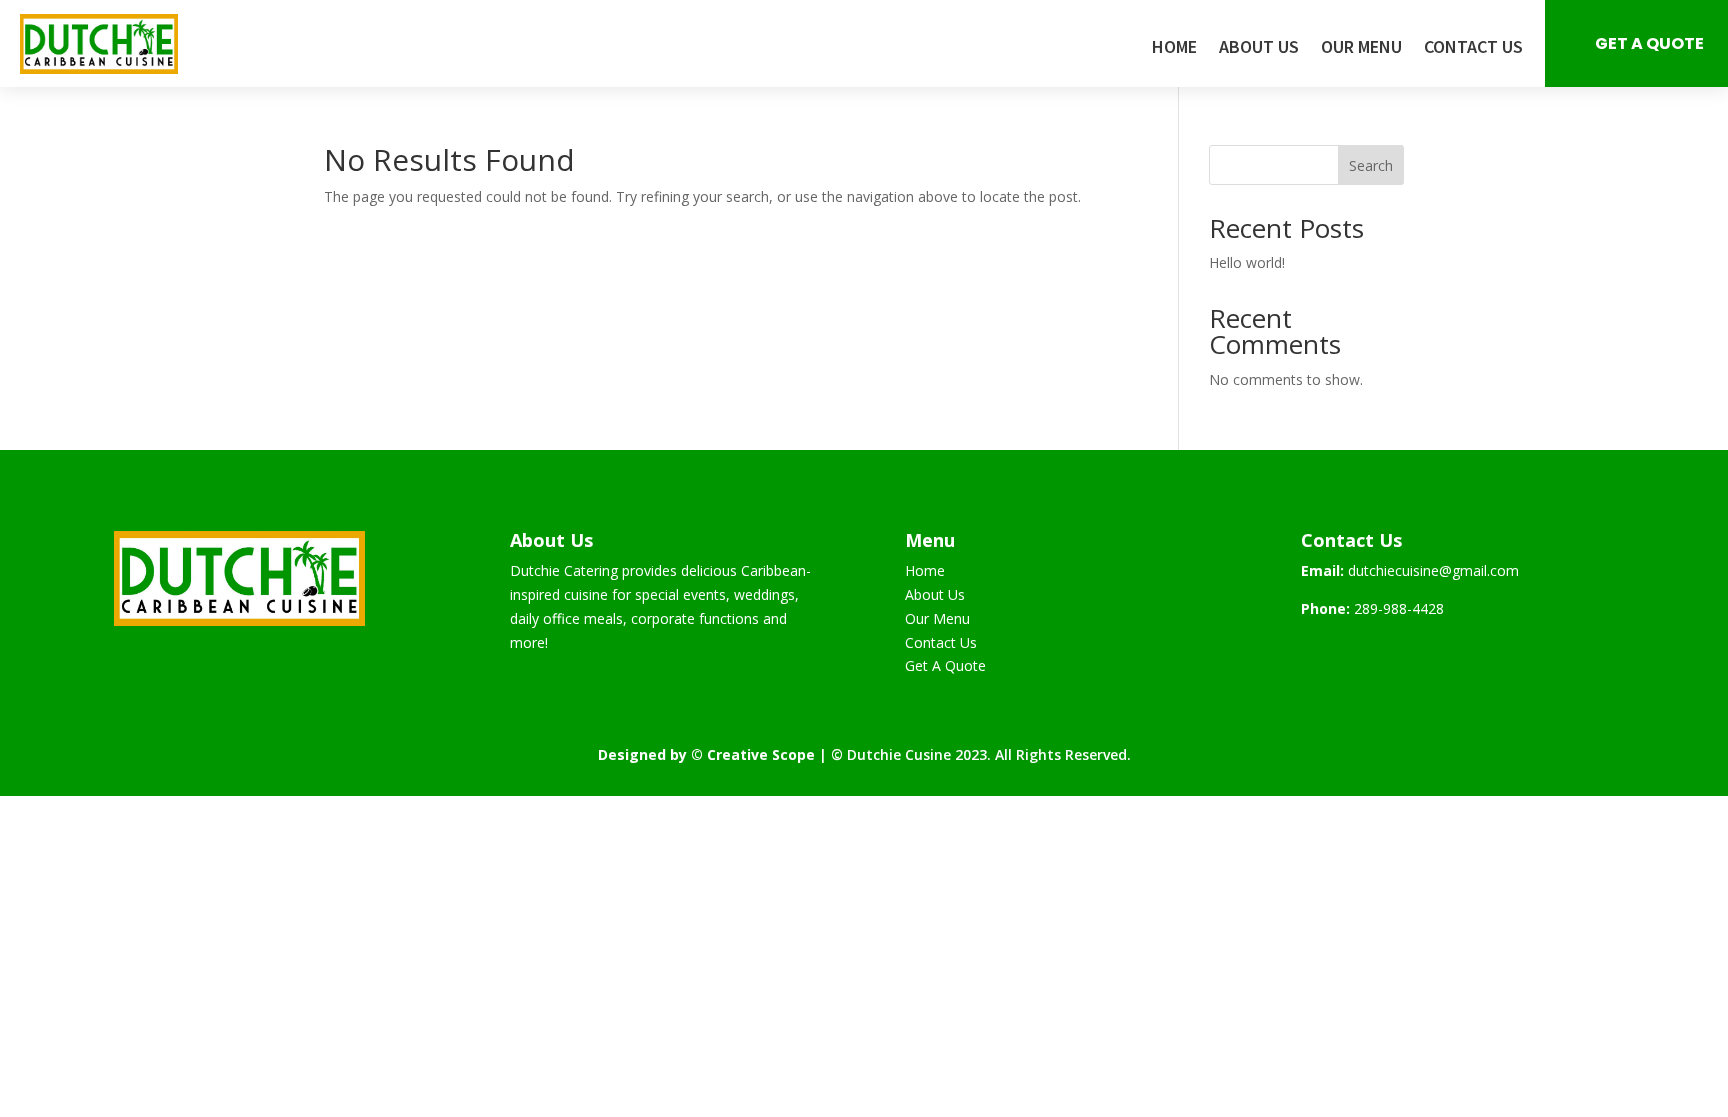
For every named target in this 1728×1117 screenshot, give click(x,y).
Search (1371, 165)
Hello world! (1247, 262)
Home (1174, 49)
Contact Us (1473, 49)
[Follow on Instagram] (1357, 654)
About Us (1259, 49)
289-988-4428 (1399, 608)
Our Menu (1361, 49)
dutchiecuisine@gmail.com (1433, 570)
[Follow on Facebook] (1317, 654)
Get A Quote (1649, 43)
